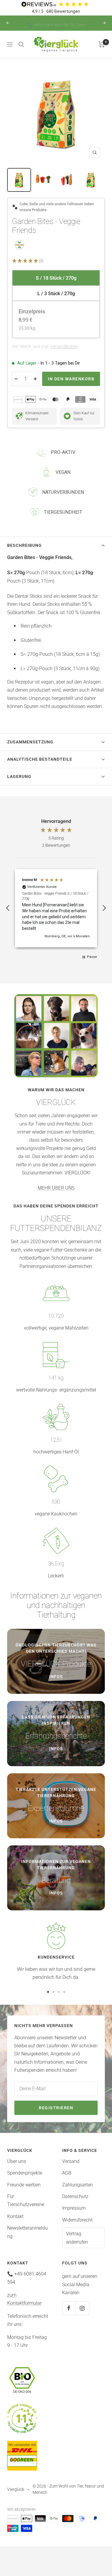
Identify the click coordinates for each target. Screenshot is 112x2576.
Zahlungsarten (78, 2185)
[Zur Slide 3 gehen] (59, 1992)
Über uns (17, 2161)
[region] (56, 908)
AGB (67, 2173)
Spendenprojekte (25, 2173)
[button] (56, 261)
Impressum (74, 2208)
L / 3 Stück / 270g (56, 294)
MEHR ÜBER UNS (56, 1188)
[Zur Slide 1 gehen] (48, 1992)
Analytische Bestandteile (40, 759)
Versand (71, 2161)
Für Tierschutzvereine (26, 2200)
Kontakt (15, 2216)
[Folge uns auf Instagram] (82, 2308)
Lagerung (19, 776)
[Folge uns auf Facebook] (69, 2308)
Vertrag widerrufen (77, 2238)
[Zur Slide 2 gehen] (53, 1992)
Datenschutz (75, 2196)
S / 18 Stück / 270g (56, 278)
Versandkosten (64, 346)
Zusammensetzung (30, 742)
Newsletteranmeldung (27, 2232)
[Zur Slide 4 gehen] (64, 1992)
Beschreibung (24, 545)
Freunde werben (24, 2185)
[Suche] (21, 44)
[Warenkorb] (102, 44)
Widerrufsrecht (77, 2220)
